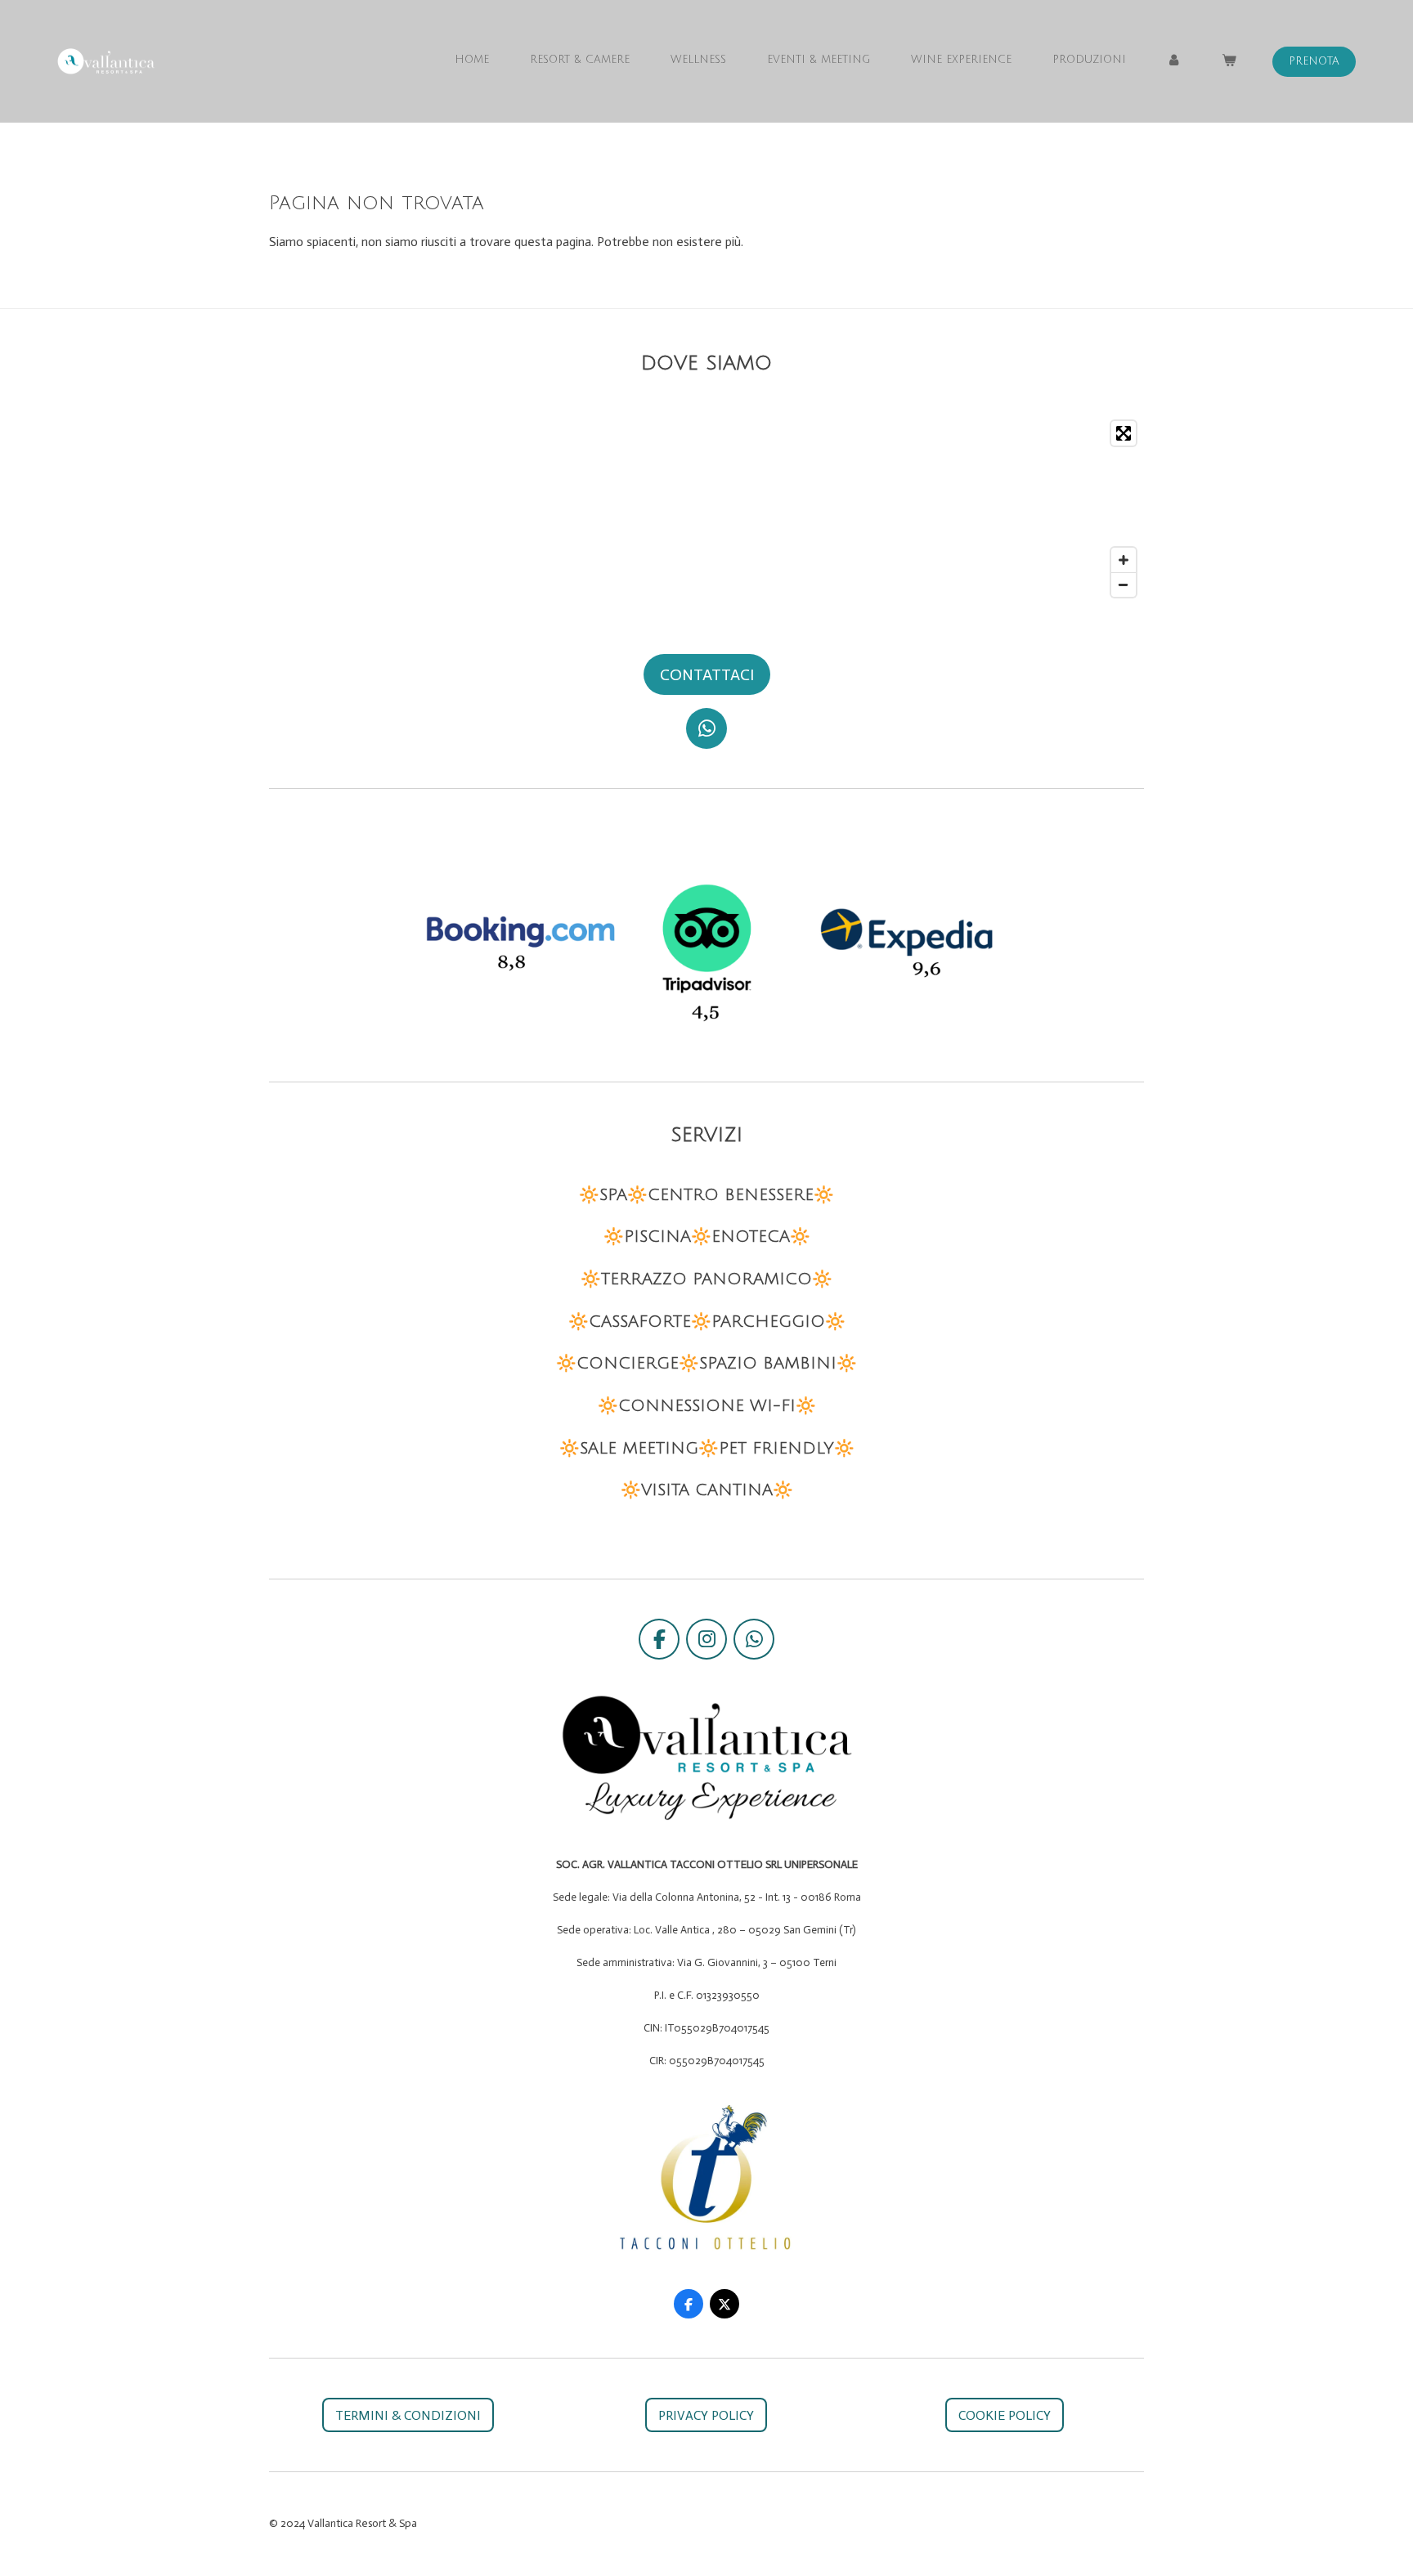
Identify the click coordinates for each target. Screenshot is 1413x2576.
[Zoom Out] (1124, 585)
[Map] (706, 509)
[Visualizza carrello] (1230, 60)
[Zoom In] (1124, 560)
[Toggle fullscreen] (1124, 433)
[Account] (1174, 60)
